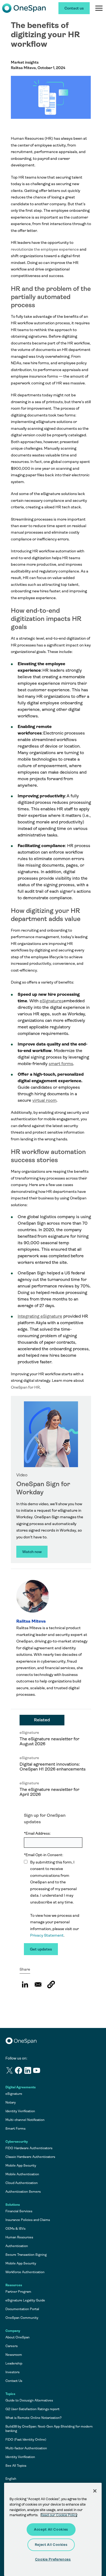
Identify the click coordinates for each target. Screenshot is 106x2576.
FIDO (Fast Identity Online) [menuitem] (26, 2440)
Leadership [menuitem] (14, 2363)
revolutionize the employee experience (45, 249)
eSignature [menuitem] (14, 2094)
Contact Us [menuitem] (14, 2381)
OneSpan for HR (25, 1387)
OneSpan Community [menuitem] (22, 2318)
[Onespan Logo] (24, 8)
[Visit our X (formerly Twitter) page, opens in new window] (10, 2071)
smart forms (61, 1064)
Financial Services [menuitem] (19, 2211)
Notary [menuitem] (11, 2102)
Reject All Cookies (51, 2545)
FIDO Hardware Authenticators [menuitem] (29, 2148)
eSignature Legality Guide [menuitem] (25, 2300)
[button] (51, 1984)
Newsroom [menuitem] (14, 2355)
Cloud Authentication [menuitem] (22, 2183)
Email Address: (37, 1833)
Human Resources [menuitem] (19, 2237)
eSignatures (52, 1001)
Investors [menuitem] (13, 2372)
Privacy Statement (47, 1935)
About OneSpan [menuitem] (18, 2337)
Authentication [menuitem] (17, 2246)
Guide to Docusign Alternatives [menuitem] (29, 2400)
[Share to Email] (38, 1984)
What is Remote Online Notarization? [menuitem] (34, 2418)
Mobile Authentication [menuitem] (22, 2174)
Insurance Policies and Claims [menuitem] (28, 2220)
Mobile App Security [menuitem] (21, 2166)
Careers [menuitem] (12, 2346)
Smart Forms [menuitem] (15, 2129)
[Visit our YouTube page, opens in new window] (37, 2071)
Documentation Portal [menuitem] (22, 2309)
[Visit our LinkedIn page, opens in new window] (28, 2071)
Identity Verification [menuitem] (20, 2111)
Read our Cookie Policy (59, 2515)
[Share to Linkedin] (25, 1984)
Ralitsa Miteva (31, 1621)
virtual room (44, 1100)
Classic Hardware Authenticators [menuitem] (30, 2157)
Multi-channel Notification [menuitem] (25, 2120)
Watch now (32, 1552)
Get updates (41, 1949)
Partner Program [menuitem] (18, 2292)
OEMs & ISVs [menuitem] (15, 2229)
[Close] (95, 2491)
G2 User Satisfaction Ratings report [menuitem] (32, 2409)
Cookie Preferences (53, 2559)
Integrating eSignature (40, 1316)
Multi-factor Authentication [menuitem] (26, 2448)
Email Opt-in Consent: (43, 1855)
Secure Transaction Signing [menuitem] (26, 2255)
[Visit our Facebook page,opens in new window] (19, 2071)
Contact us (74, 8)
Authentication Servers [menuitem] (23, 2192)
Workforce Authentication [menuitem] (25, 2272)
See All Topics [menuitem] (16, 2466)
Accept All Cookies (51, 2529)
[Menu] (99, 8)
